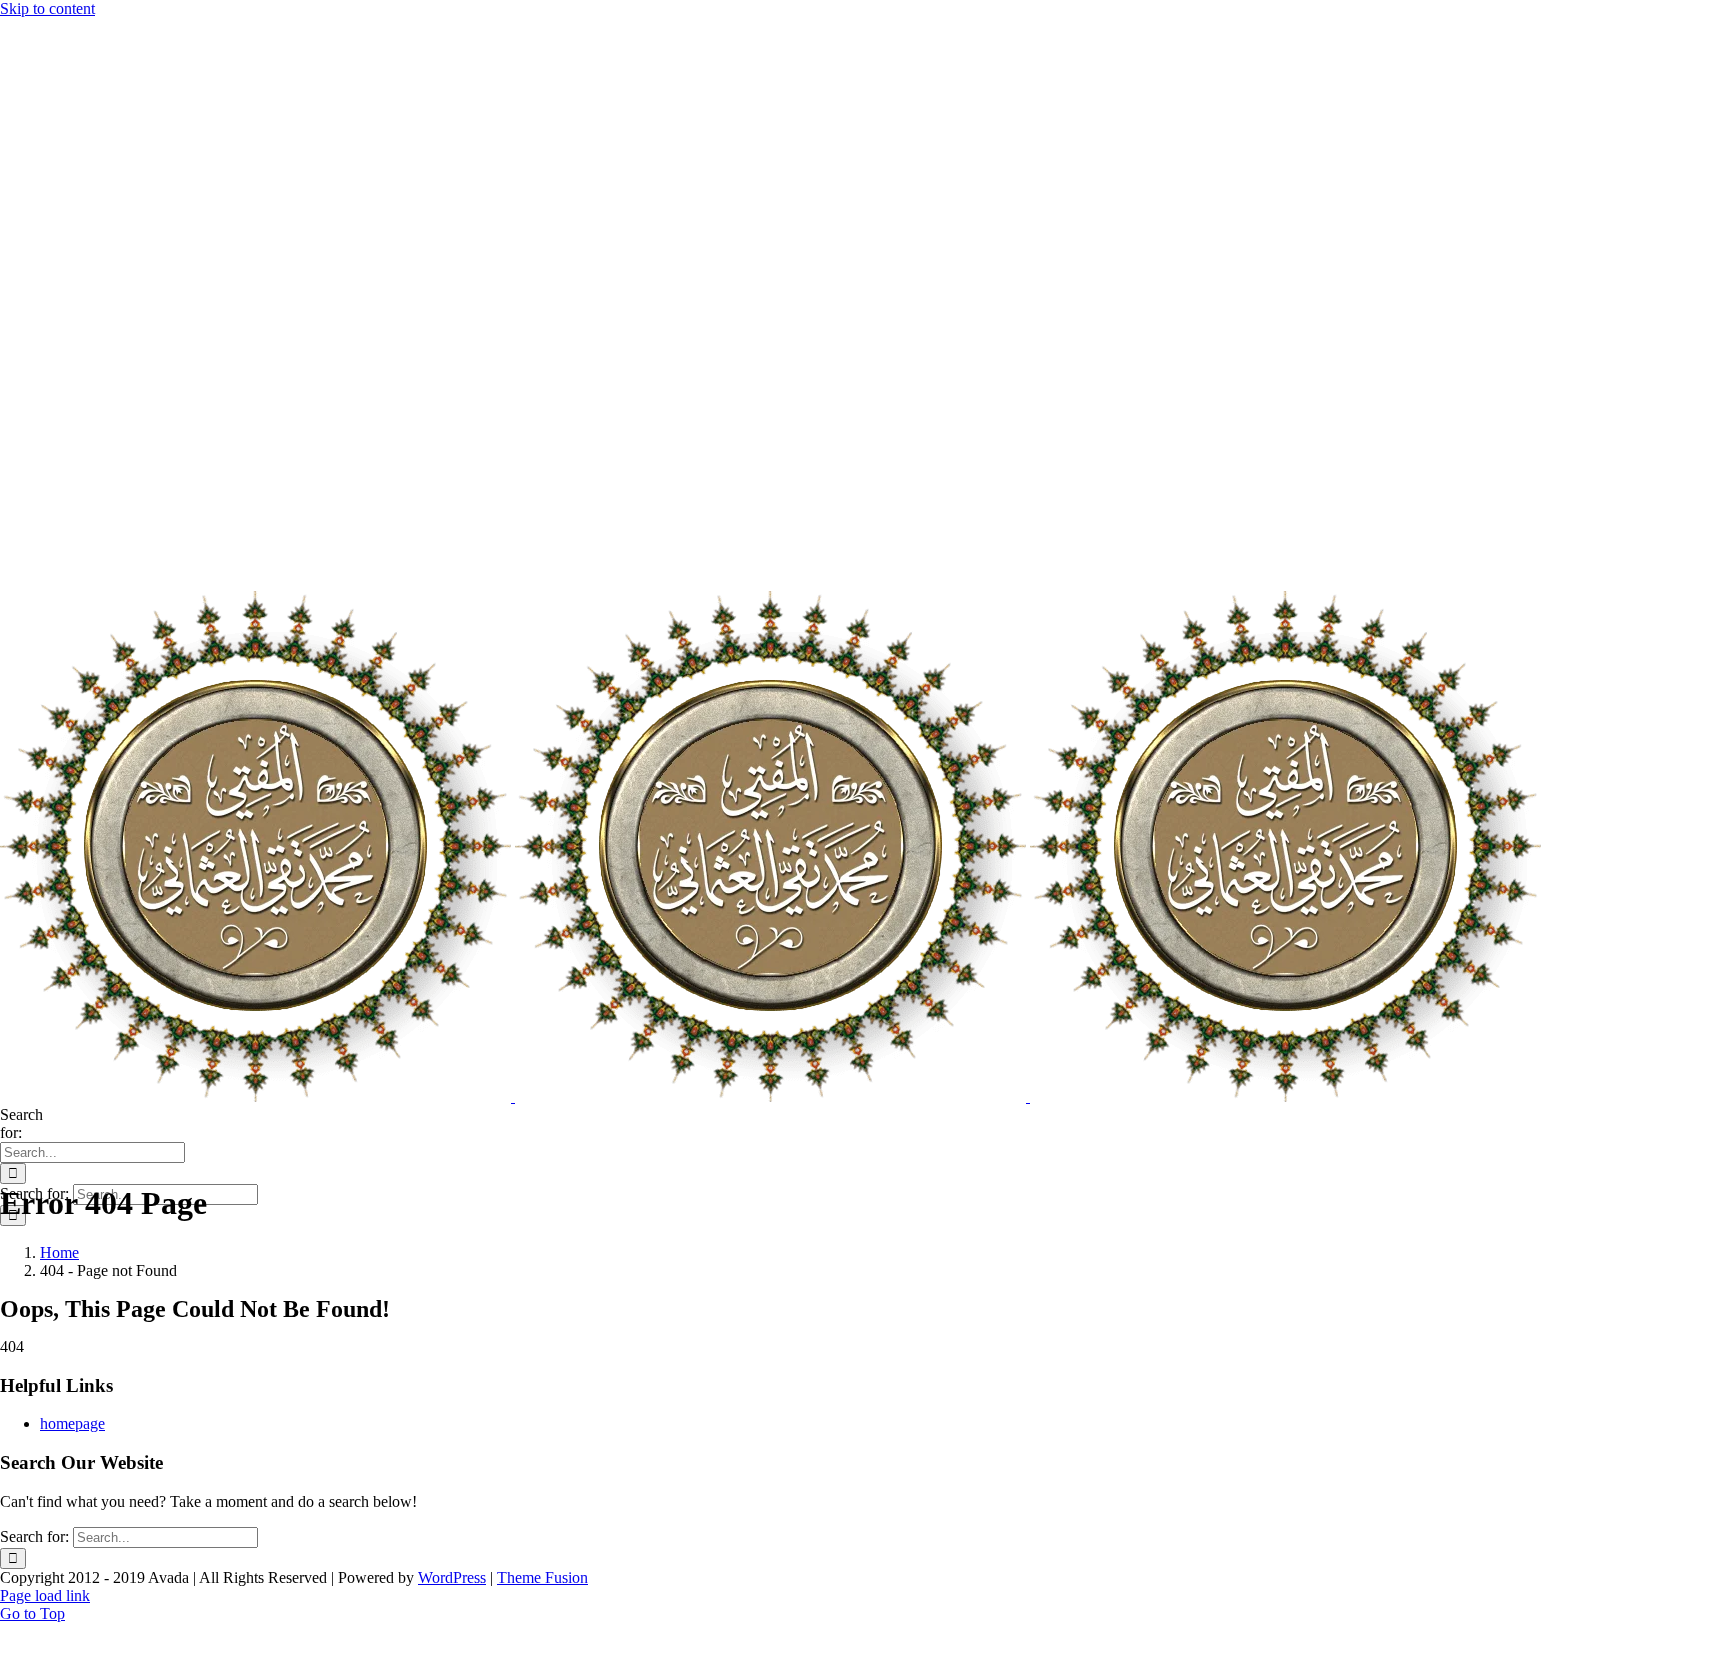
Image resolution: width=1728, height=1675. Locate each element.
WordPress (452, 1577)
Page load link (45, 1595)
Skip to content (47, 8)
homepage (72, 1423)
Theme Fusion (542, 1577)
